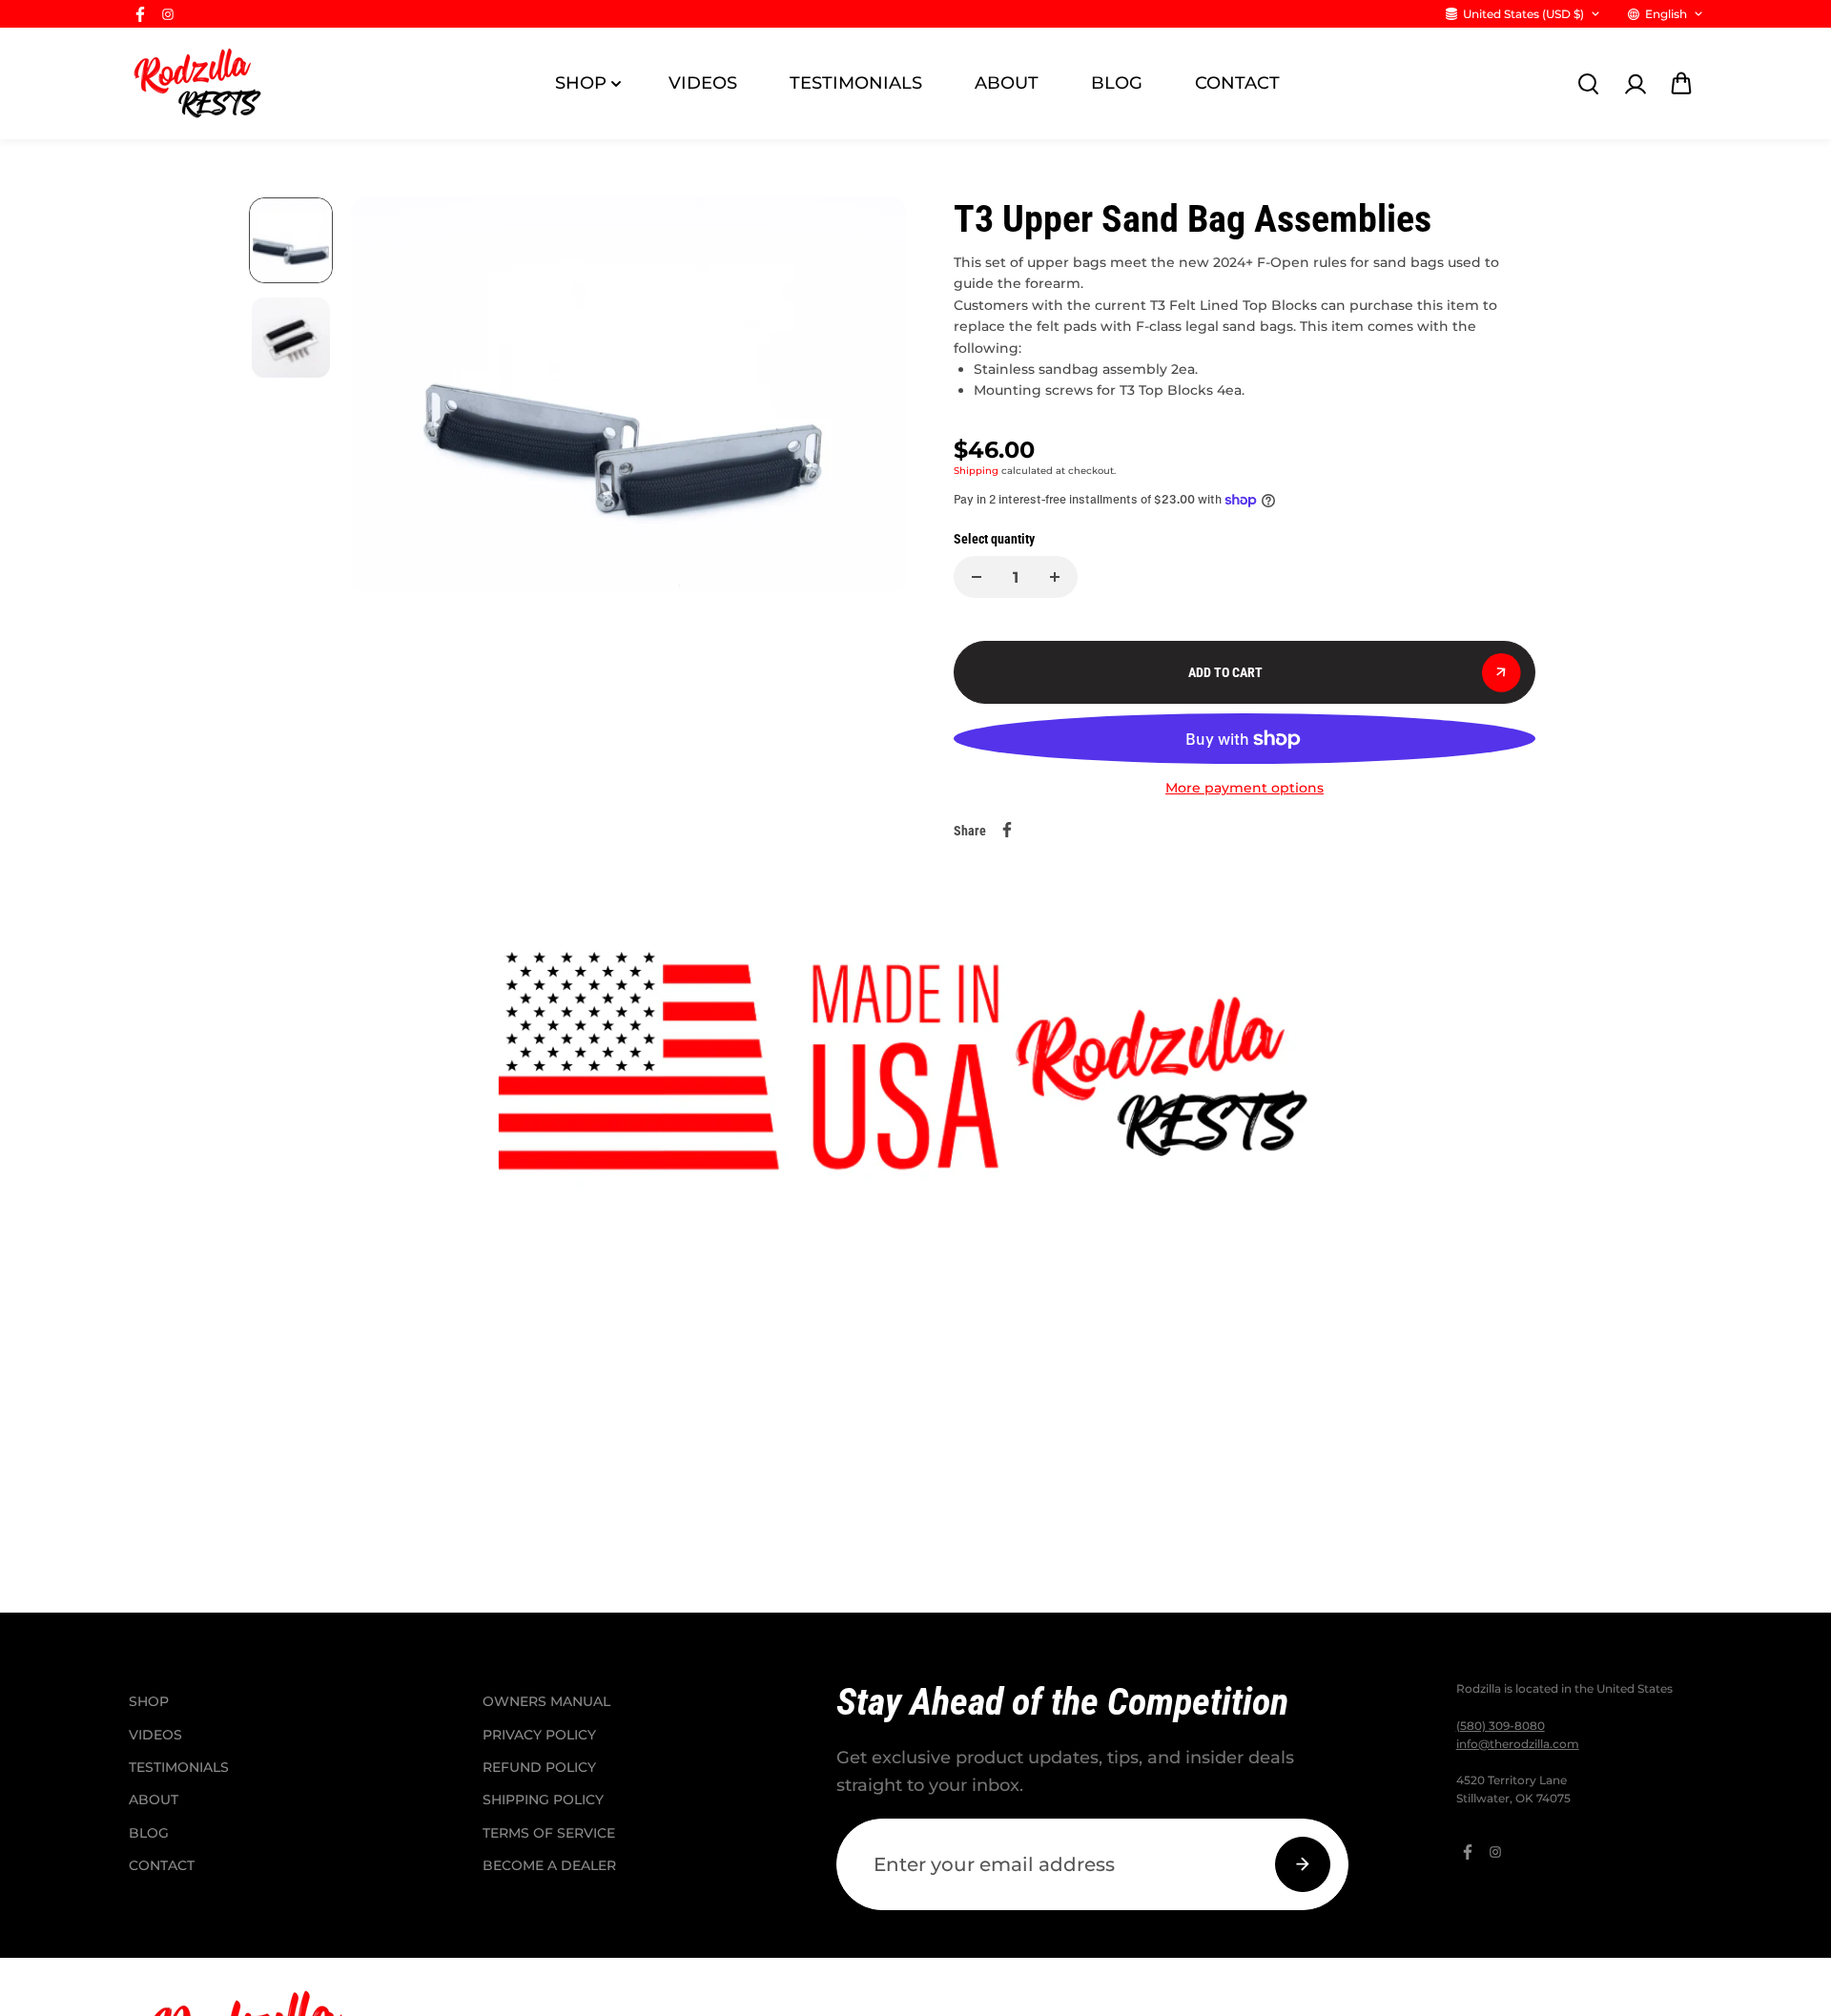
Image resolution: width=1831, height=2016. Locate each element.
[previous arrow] (388, 398)
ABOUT (1007, 83)
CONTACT (1237, 83)
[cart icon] (1681, 84)
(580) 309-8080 (1501, 1726)
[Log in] (1635, 84)
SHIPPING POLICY (543, 1800)
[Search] (1588, 84)
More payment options (1245, 788)
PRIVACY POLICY (539, 1735)
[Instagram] (168, 14)
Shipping (976, 471)
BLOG (1117, 83)
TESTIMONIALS (856, 83)
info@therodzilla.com (1518, 1744)
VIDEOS (703, 83)
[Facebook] (140, 14)
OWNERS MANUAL (546, 1701)
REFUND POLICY (539, 1767)
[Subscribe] (1303, 1864)
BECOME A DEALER (549, 1865)
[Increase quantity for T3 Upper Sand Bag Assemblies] (1055, 577)
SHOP (581, 83)
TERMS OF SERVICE (549, 1833)
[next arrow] (869, 398)
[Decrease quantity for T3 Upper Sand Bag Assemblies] (977, 577)
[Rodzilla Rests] (200, 83)
